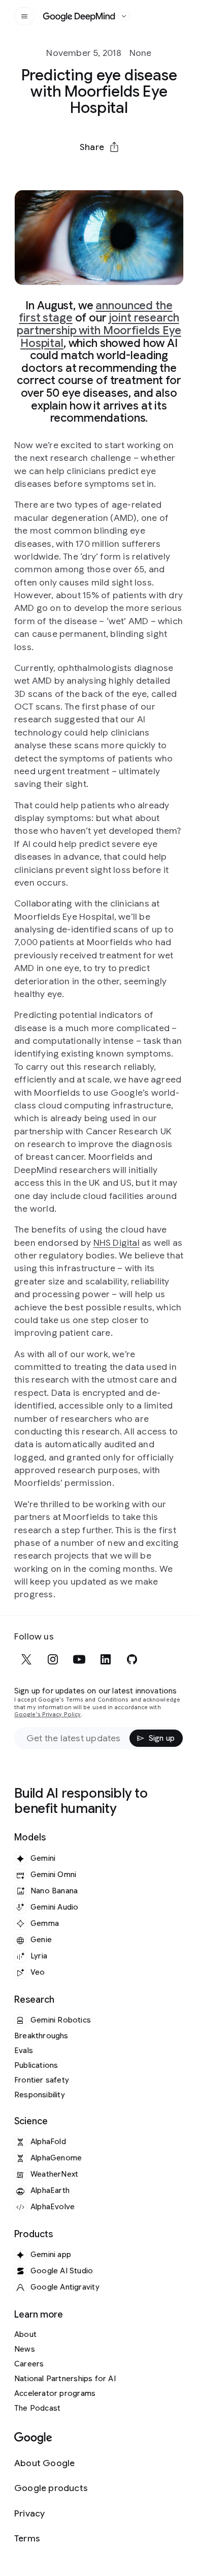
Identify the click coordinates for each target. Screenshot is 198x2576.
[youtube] (79, 1659)
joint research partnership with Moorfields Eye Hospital (99, 330)
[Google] (33, 2438)
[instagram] (53, 1659)
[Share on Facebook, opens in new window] (73, 171)
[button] (99, 147)
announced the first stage (95, 312)
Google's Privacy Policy (47, 1715)
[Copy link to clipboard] (152, 171)
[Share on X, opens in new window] (46, 171)
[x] (26, 1659)
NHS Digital (117, 1243)
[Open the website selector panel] (124, 16)
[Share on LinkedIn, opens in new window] (99, 171)
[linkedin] (106, 1659)
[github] (132, 1659)
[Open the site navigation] (24, 16)
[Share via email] (125, 171)
